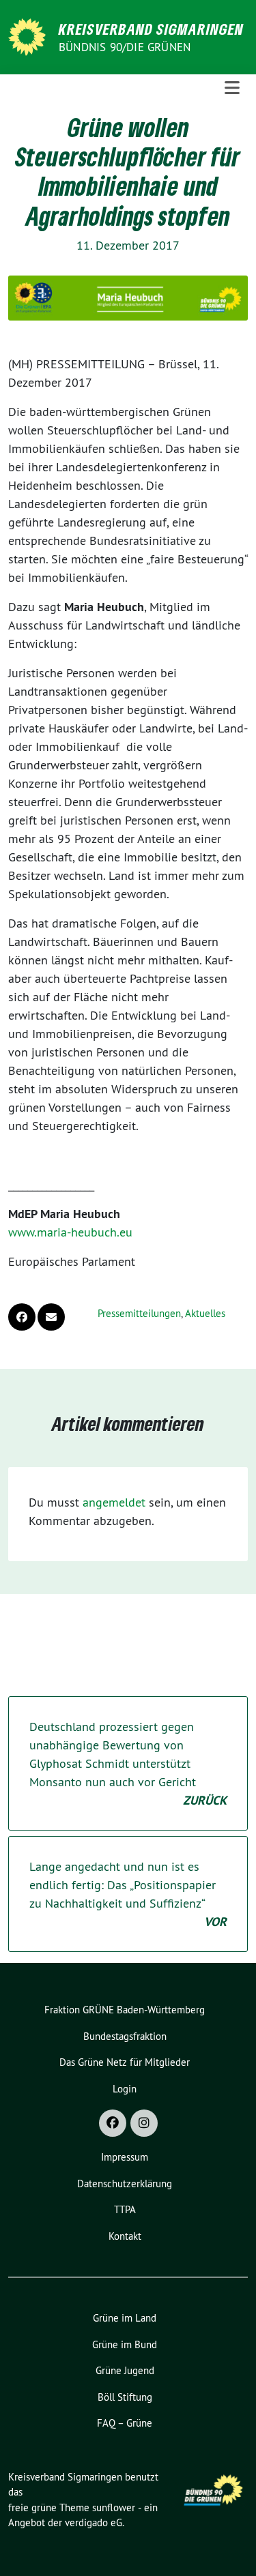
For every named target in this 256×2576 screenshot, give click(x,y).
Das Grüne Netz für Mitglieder (125, 2062)
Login (125, 2089)
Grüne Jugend (125, 2370)
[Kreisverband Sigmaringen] (29, 36)
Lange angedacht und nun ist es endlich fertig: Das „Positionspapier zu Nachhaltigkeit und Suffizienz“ (128, 1894)
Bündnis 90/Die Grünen (125, 47)
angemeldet (114, 1502)
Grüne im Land (125, 2318)
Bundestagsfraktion (125, 2036)
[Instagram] (144, 2123)
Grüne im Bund (125, 2344)
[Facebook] (113, 2123)
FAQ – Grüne (125, 2423)
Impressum (125, 2157)
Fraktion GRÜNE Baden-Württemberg (125, 2010)
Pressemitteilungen (139, 1313)
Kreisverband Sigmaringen (151, 29)
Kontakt (125, 2236)
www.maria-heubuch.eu (70, 1232)
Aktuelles (205, 1313)
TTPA (125, 2209)
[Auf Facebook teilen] (22, 1317)
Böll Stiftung (125, 2397)
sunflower (114, 2507)
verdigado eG (94, 2522)
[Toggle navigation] (232, 88)
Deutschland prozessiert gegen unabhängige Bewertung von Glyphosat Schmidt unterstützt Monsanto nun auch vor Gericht (128, 1763)
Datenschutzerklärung (125, 2183)
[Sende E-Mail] (51, 1317)
